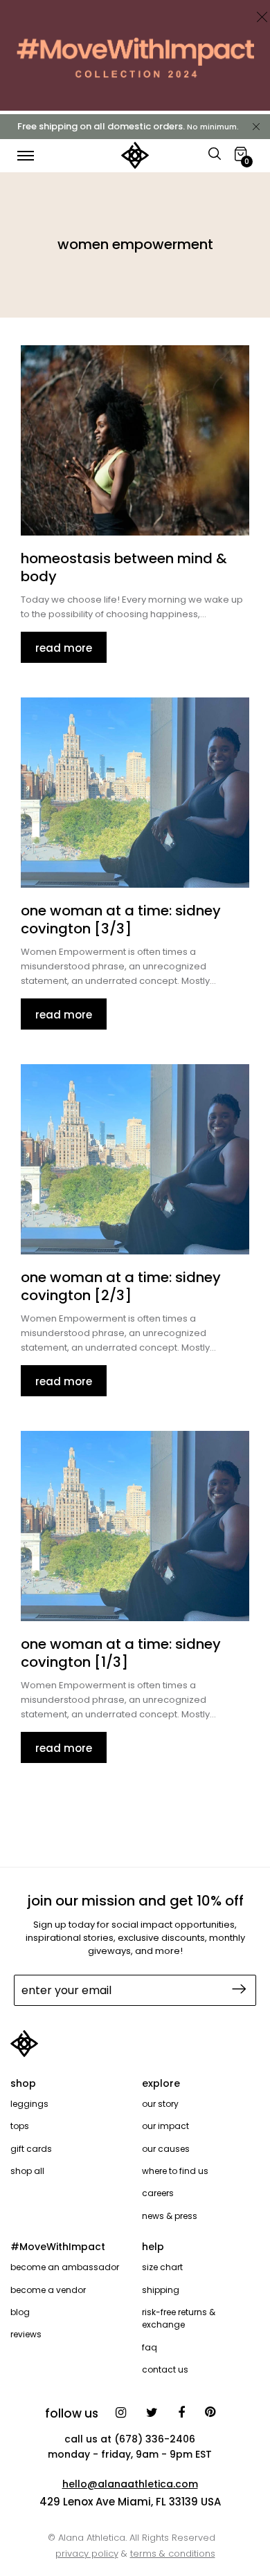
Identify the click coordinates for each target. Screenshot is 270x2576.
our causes (166, 2149)
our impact (165, 2126)
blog (20, 2312)
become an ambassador (65, 2267)
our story (160, 2104)
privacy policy (87, 2554)
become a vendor (48, 2290)
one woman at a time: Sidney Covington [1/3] (121, 1653)
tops (20, 2126)
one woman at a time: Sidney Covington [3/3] (121, 920)
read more (64, 648)
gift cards (31, 2149)
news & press (170, 2216)
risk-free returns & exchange (179, 2318)
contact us (165, 2369)
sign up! (237, 1989)
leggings (29, 2104)
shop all (27, 2171)
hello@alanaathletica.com (130, 2484)
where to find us (175, 2171)
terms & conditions (173, 2554)
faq (150, 2347)
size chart (162, 2267)
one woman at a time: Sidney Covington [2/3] (121, 1286)
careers (158, 2193)
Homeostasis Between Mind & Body (124, 567)
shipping (161, 2290)
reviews (26, 2334)
